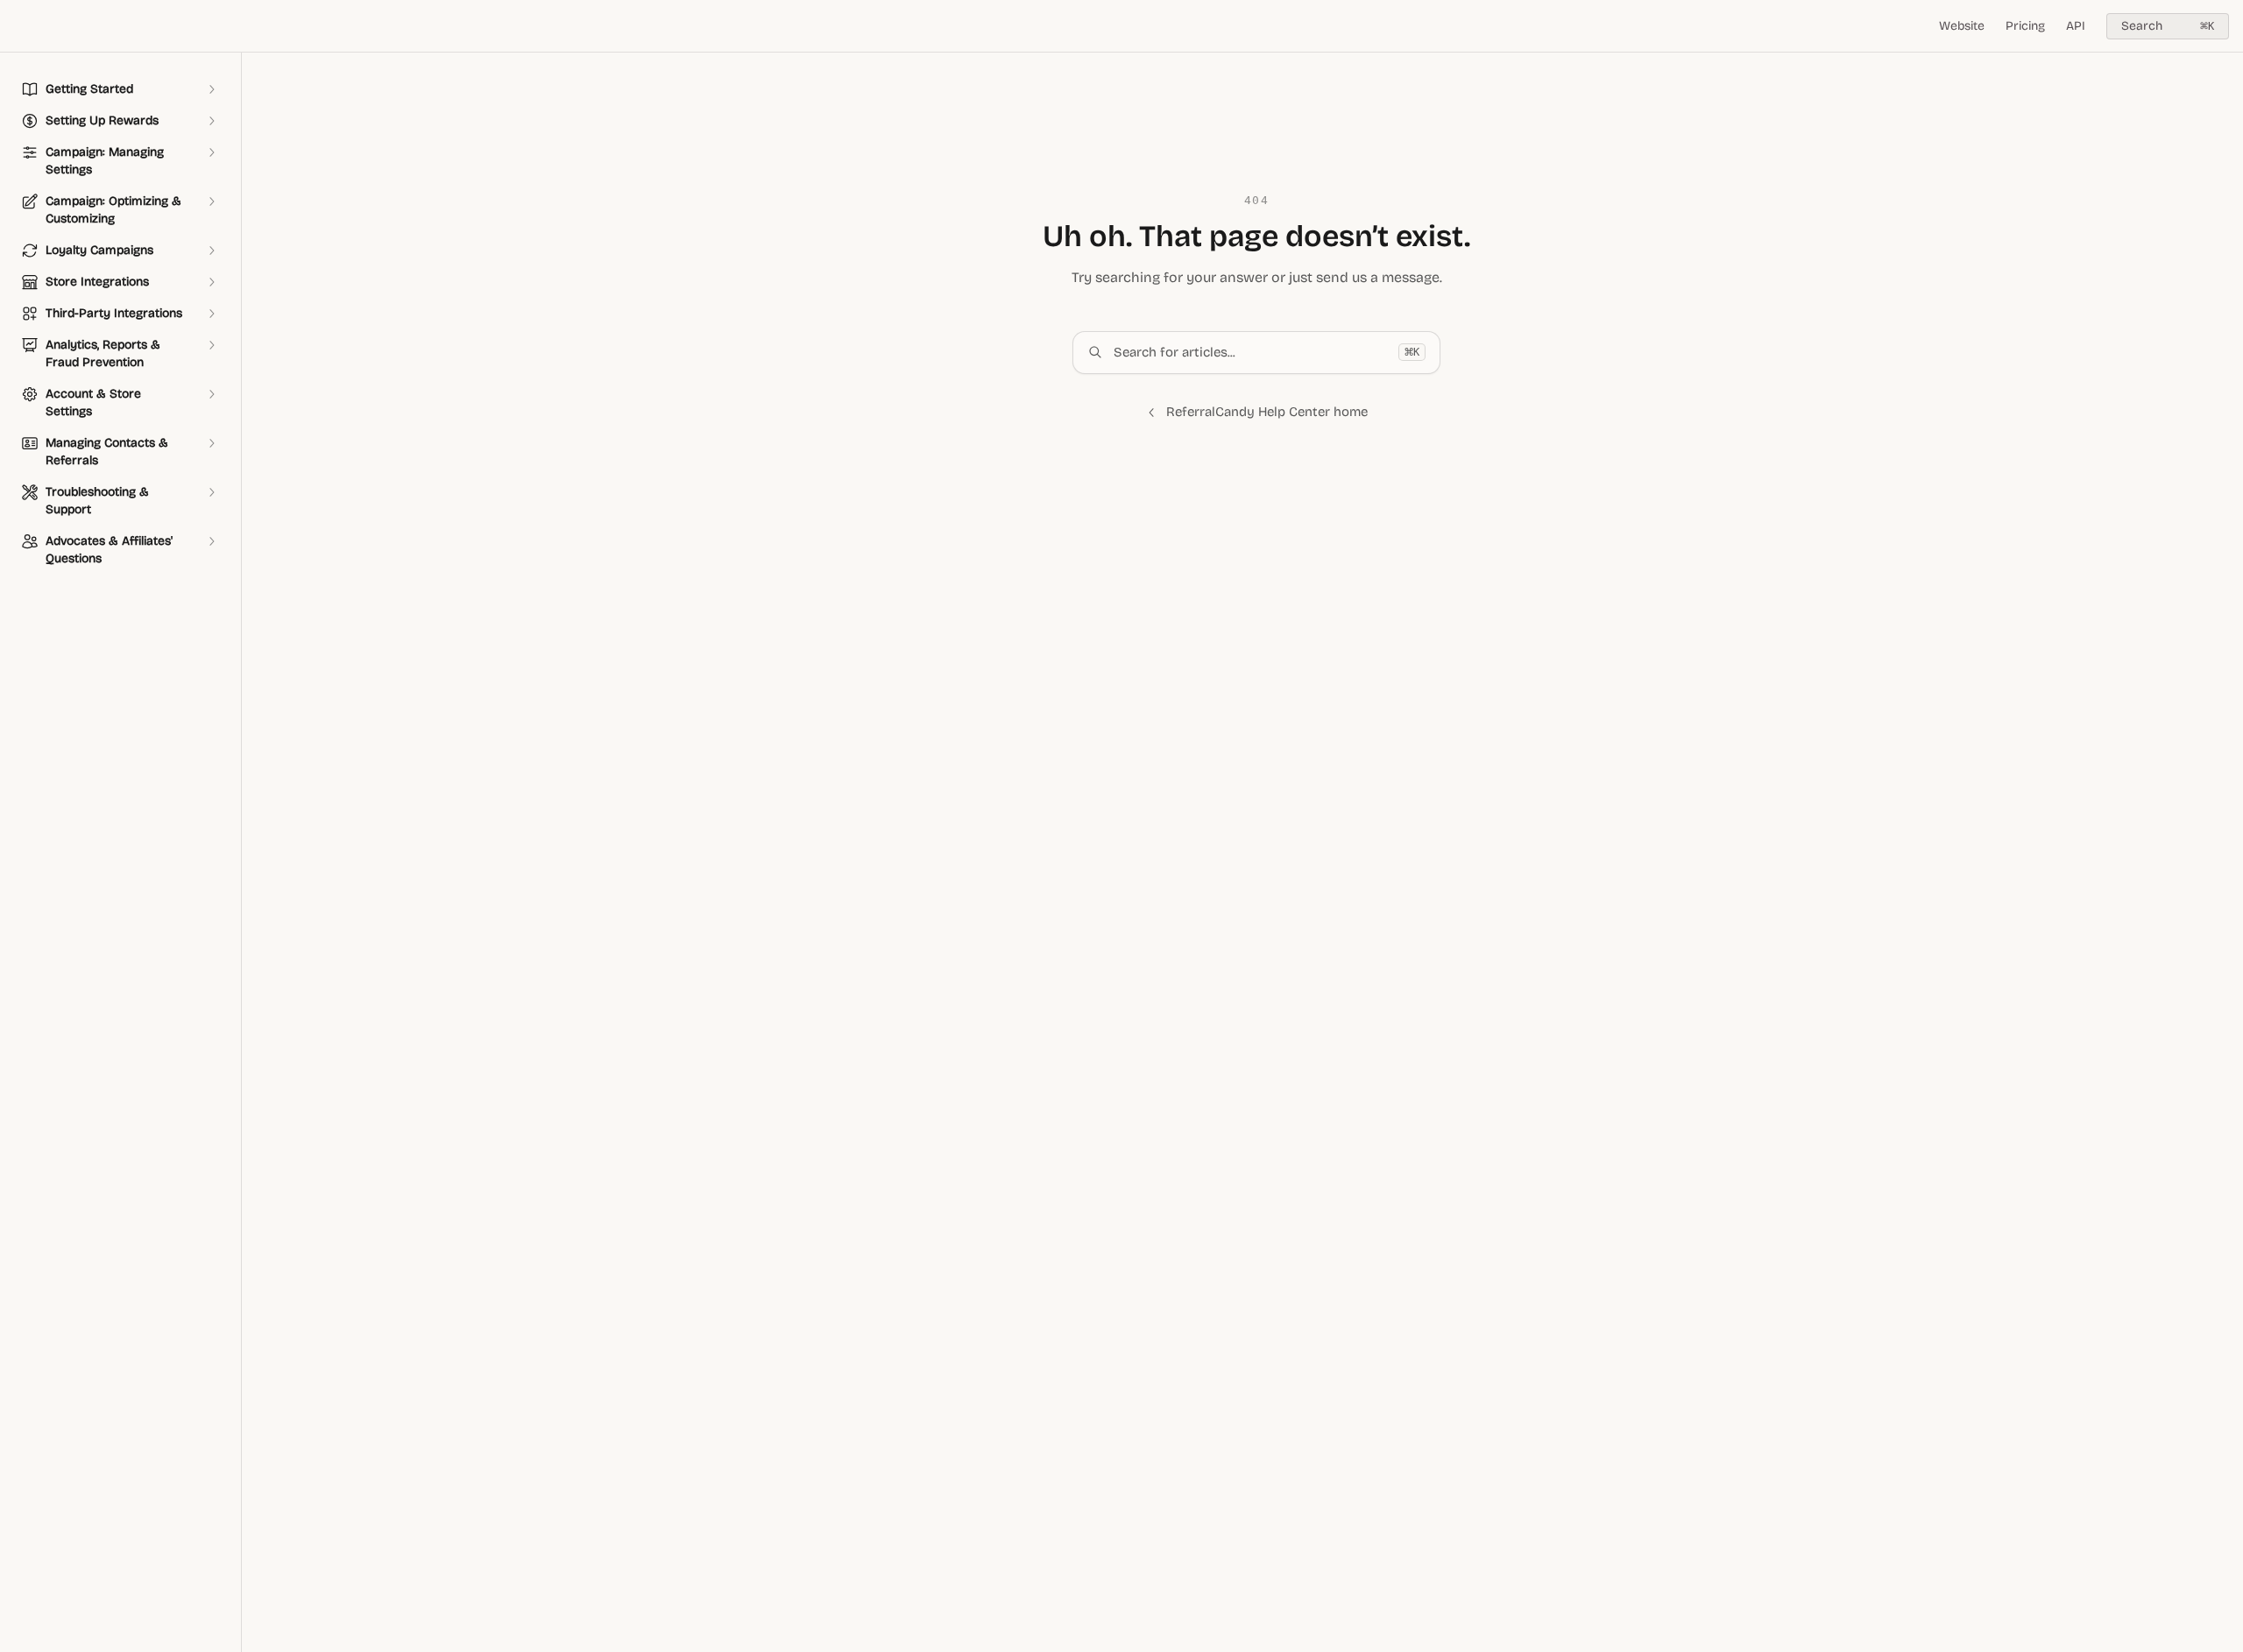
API (2076, 26)
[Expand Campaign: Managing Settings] (211, 152)
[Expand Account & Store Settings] (211, 394)
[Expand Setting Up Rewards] (211, 121)
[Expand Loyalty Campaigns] (211, 251)
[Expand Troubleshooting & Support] (211, 492)
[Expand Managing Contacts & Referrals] (211, 443)
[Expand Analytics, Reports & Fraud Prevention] (211, 345)
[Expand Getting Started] (211, 89)
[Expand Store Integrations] (211, 282)
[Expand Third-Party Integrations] (211, 314)
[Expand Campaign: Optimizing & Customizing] (211, 201)
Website (1962, 26)
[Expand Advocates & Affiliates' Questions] (211, 541)
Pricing (2025, 26)
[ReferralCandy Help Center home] (18, 26)
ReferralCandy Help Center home (1267, 412)
